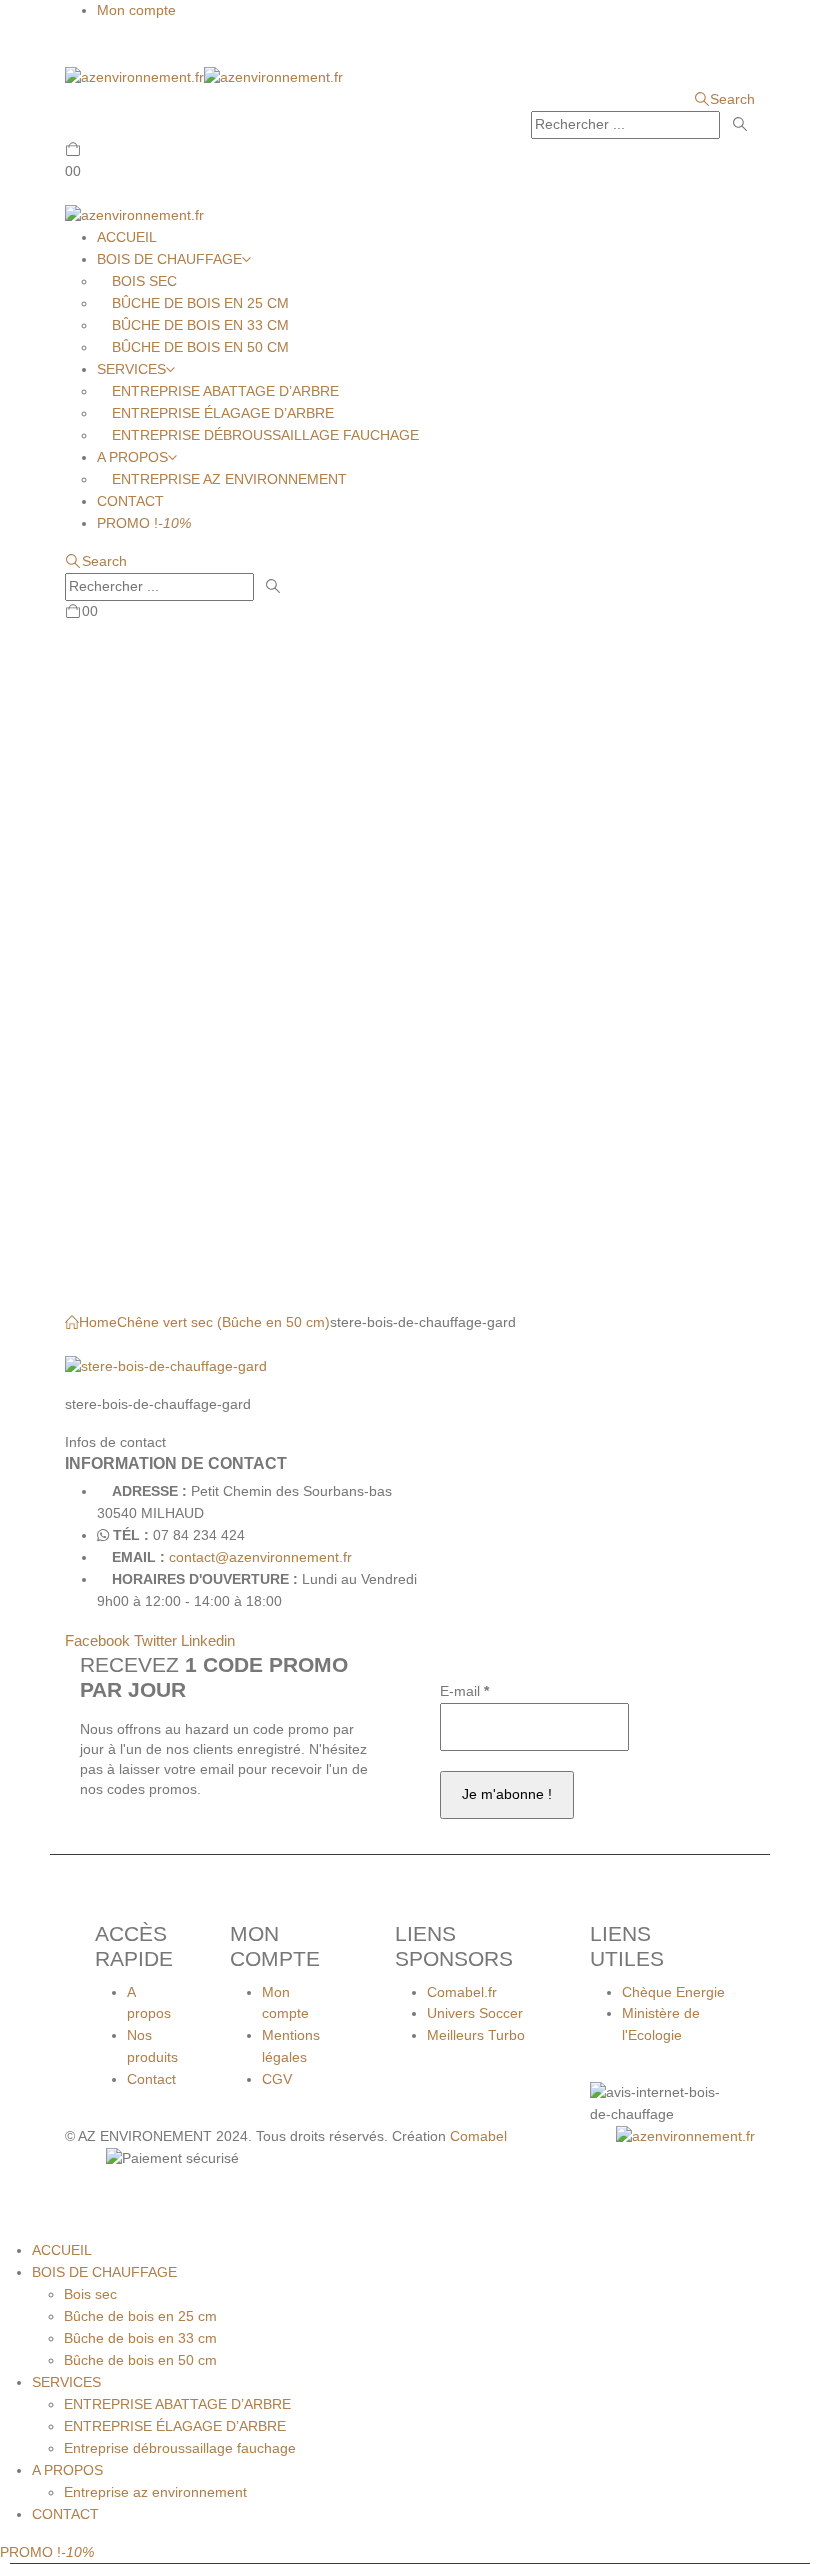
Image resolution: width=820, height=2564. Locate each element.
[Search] (739, 125)
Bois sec (144, 281)
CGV (277, 2079)
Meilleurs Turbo (476, 2035)
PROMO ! (144, 523)
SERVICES (131, 369)
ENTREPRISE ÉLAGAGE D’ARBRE (223, 413)
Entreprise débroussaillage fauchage (265, 435)
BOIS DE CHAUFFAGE (169, 259)
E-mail (464, 1691)
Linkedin (208, 1640)
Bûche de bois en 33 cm (200, 325)
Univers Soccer (475, 2013)
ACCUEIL (127, 237)
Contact (151, 2079)
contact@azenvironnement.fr (260, 1557)
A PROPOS (132, 457)
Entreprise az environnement (229, 479)
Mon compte (136, 10)
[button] (82, 52)
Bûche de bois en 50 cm (200, 347)
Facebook (97, 1640)
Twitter (155, 1640)
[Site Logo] (204, 76)
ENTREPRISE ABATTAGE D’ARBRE (225, 391)
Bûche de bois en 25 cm (200, 303)
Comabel (478, 2136)
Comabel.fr (462, 1992)
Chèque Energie (673, 1992)
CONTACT (130, 501)
